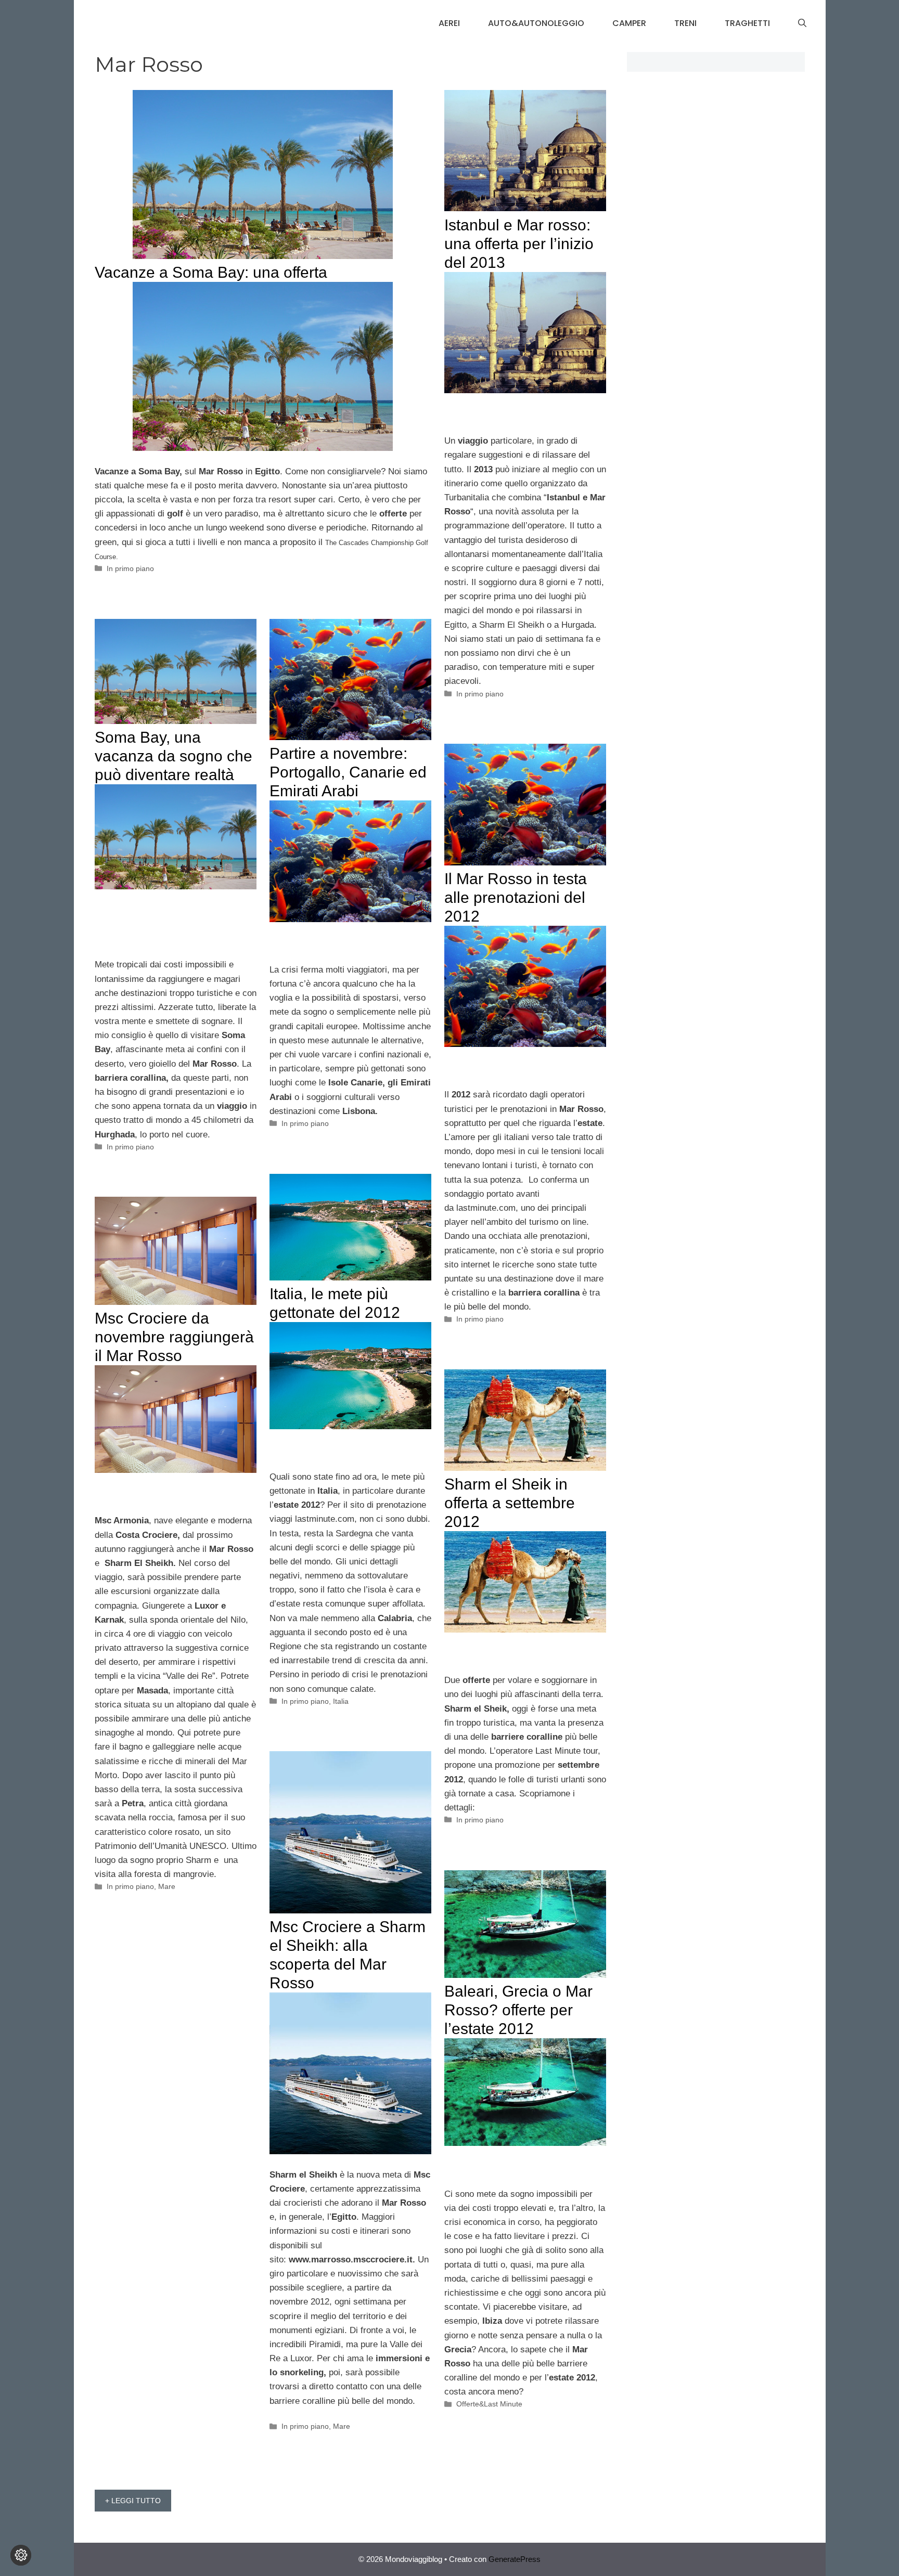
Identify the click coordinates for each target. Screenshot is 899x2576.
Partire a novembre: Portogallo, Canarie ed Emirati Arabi (348, 772)
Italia (341, 1701)
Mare (167, 1886)
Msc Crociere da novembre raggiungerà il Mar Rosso (174, 1337)
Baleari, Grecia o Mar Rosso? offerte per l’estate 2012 (518, 2010)
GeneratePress (515, 2559)
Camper (629, 23)
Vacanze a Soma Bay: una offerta (211, 272)
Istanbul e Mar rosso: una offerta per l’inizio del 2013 (519, 244)
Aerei (449, 23)
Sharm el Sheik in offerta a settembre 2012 (510, 1503)
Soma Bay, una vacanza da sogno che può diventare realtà (174, 756)
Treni (685, 23)
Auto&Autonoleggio (536, 23)
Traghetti (747, 23)
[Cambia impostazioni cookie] (21, 2555)
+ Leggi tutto (133, 2501)
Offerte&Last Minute (489, 2404)
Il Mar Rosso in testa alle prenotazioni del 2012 (516, 897)
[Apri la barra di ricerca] (802, 23)
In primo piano (130, 568)
